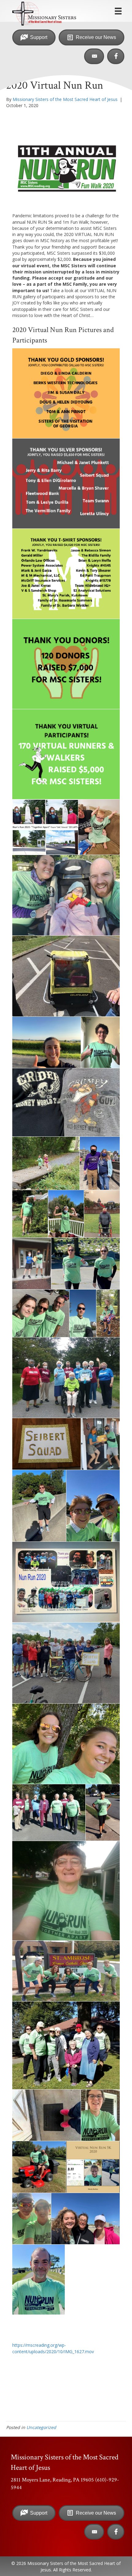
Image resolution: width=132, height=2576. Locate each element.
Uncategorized (41, 2427)
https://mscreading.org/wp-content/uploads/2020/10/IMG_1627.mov (53, 2348)
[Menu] (118, 11)
